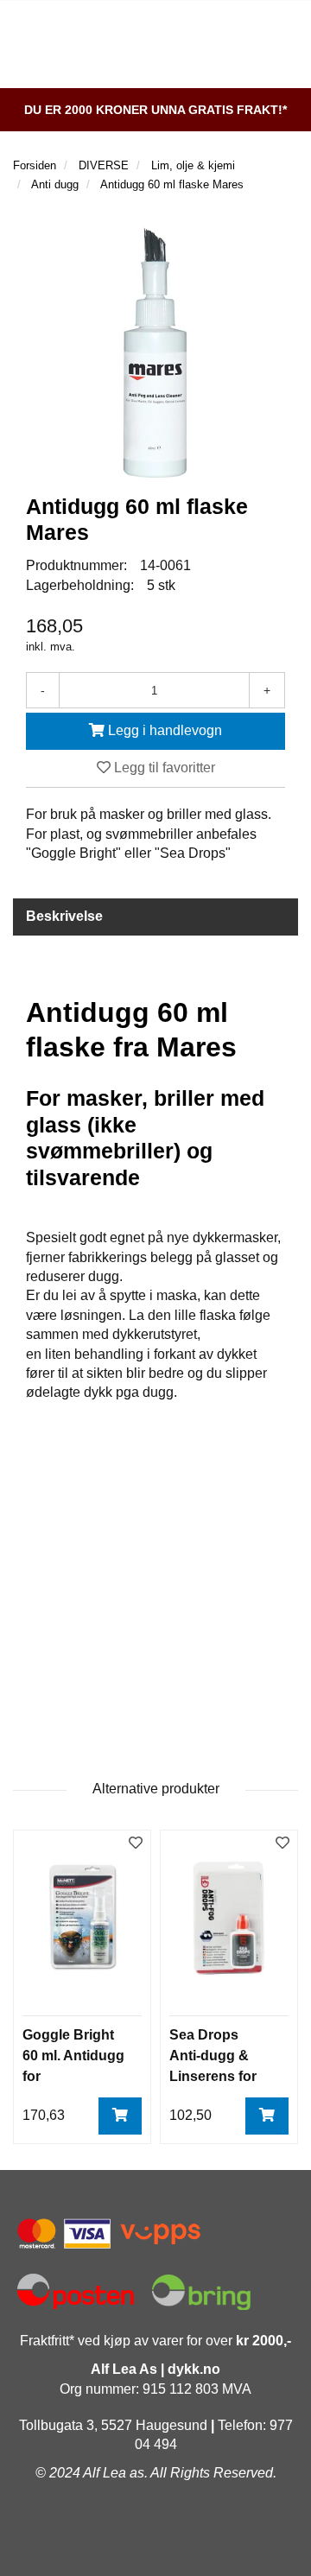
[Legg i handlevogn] (120, 2116)
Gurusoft (155, 2544)
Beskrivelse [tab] (64, 916)
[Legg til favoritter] (136, 1844)
